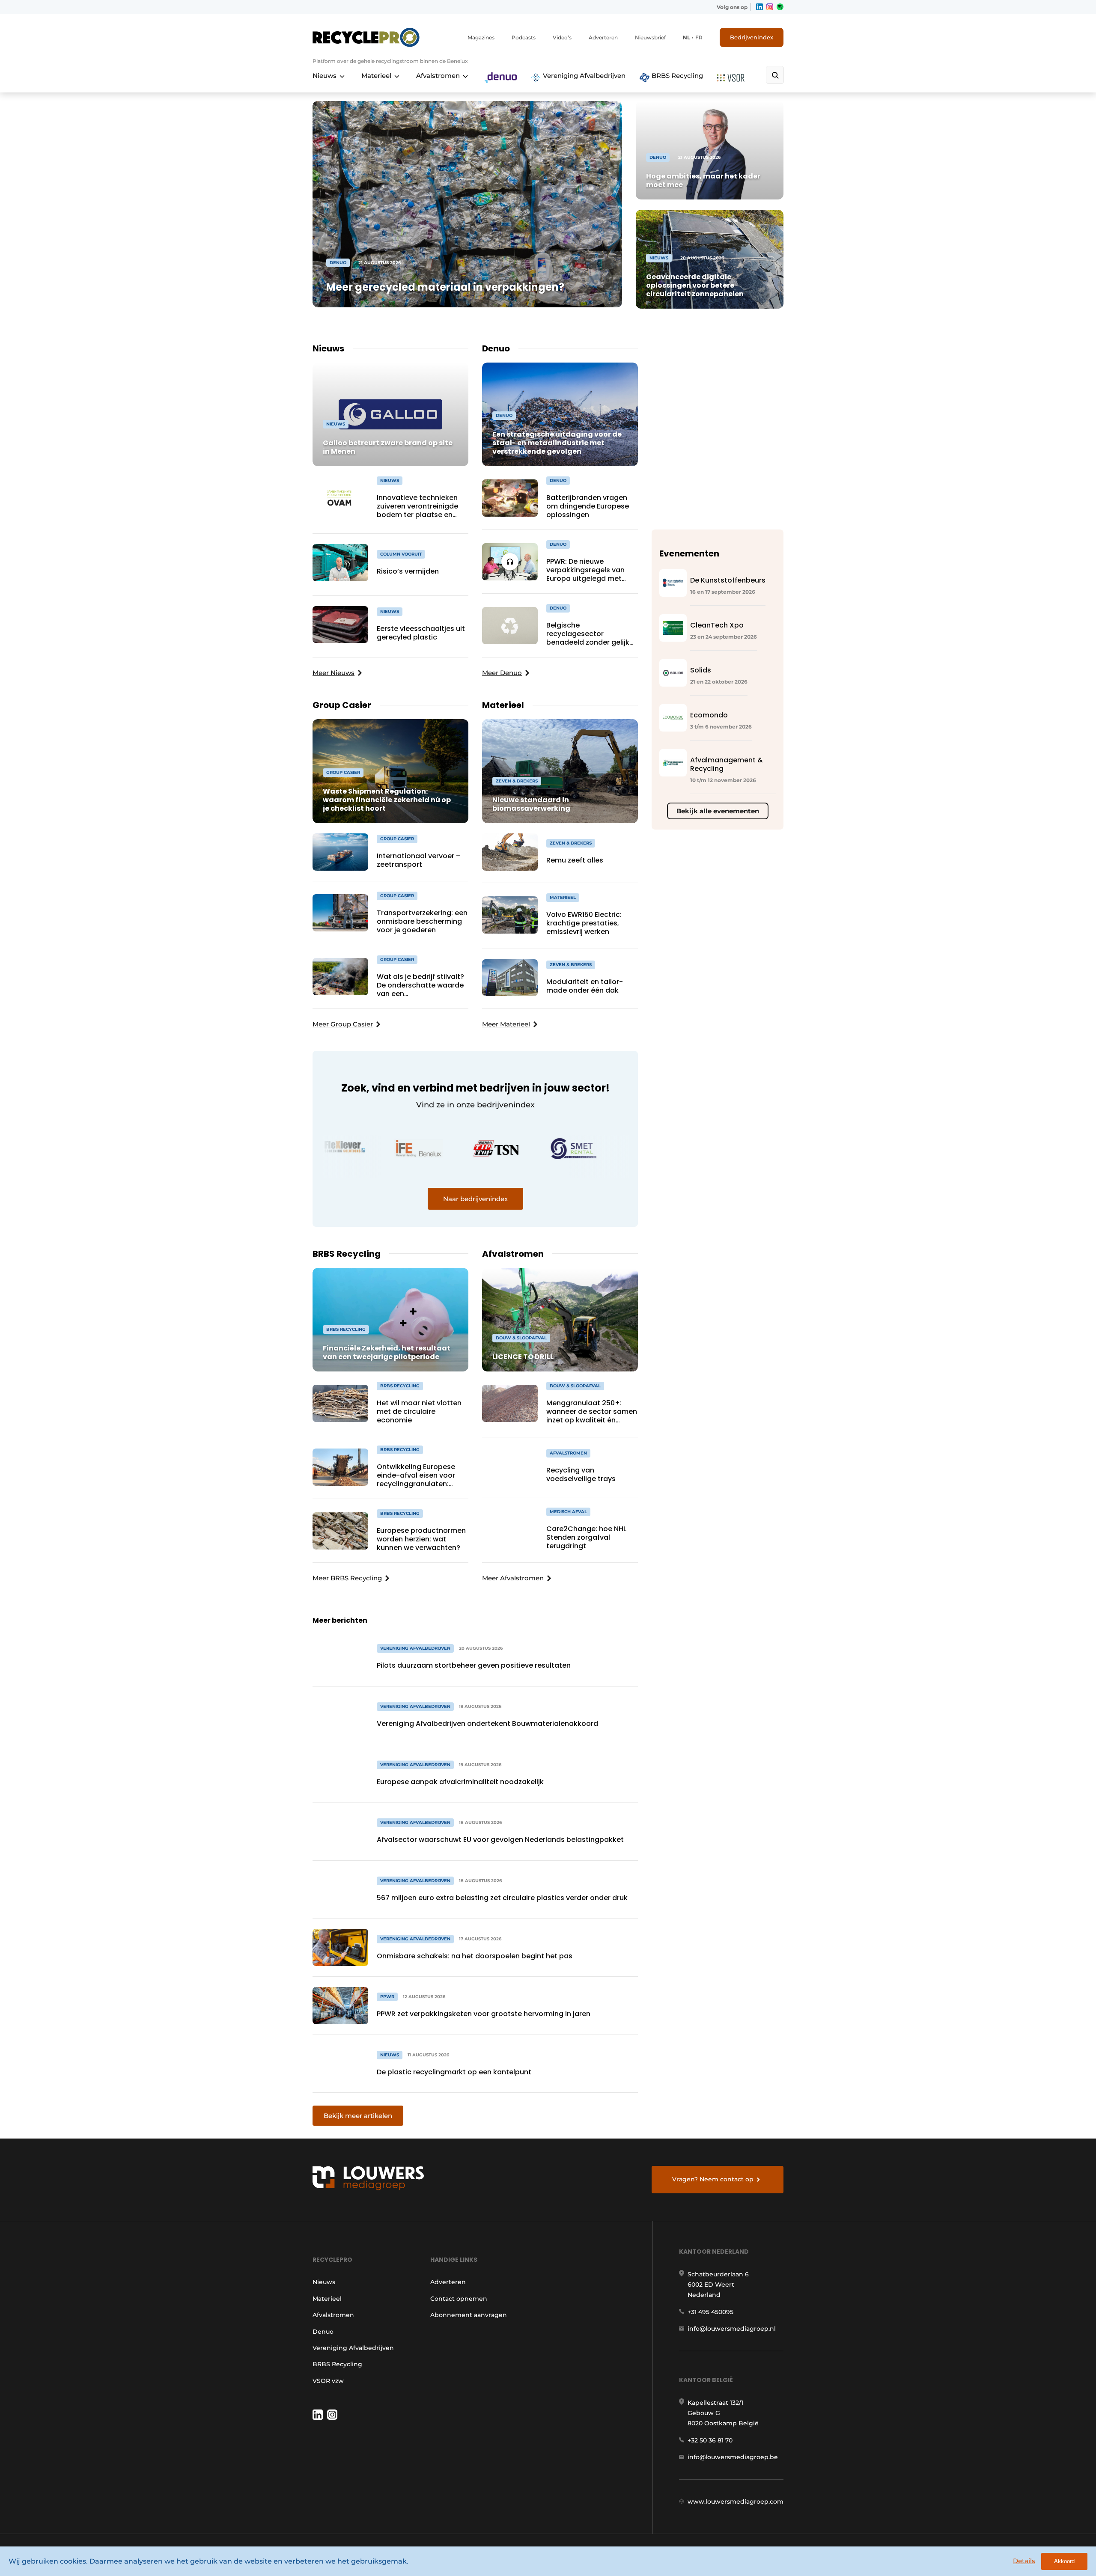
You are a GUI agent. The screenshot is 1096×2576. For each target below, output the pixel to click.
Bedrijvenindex (752, 37)
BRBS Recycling (676, 76)
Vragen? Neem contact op (713, 2179)
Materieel (376, 76)
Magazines (481, 37)
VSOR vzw (328, 2381)
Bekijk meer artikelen (358, 2116)
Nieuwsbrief (650, 37)
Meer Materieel (506, 1024)
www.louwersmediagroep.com (736, 2502)
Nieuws (325, 76)
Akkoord (1064, 2561)
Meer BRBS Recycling (347, 1578)
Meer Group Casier (343, 1024)
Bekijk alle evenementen (718, 811)
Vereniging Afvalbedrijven (583, 76)
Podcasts (524, 37)
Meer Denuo (502, 673)
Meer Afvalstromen (513, 1578)
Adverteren (603, 37)
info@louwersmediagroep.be (733, 2457)
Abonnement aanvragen (469, 2315)
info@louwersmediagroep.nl (732, 2329)
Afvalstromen (438, 76)
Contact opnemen (459, 2299)
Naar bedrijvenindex (475, 1199)
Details (1024, 2561)
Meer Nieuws (334, 673)
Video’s (562, 37)
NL (686, 37)
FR (699, 37)
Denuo (323, 2332)
